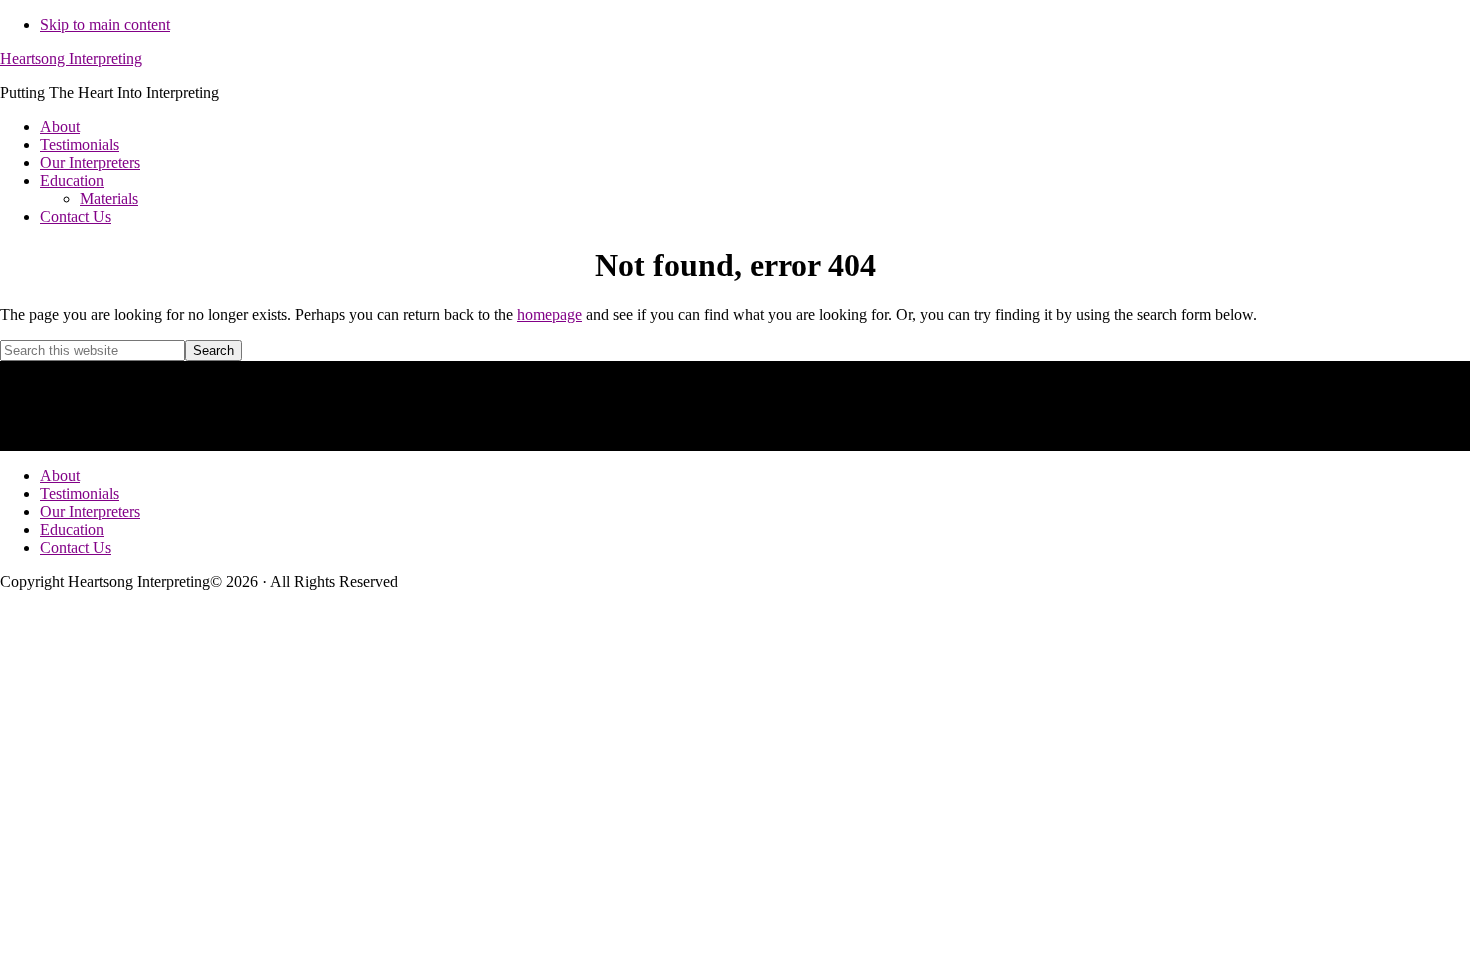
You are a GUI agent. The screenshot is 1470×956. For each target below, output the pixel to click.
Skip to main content (105, 24)
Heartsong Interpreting (71, 58)
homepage (549, 314)
